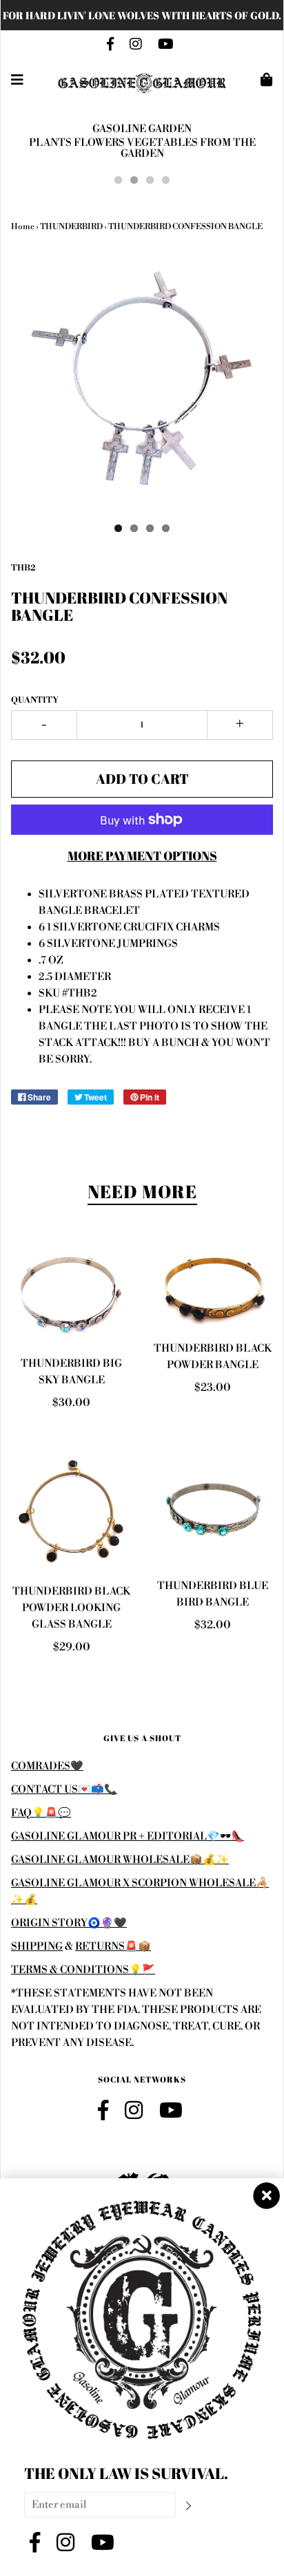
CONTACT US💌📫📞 (64, 1790)
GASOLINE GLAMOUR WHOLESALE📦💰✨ (120, 1860)
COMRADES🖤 (47, 1766)
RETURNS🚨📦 (113, 1947)
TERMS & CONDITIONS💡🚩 (83, 1970)
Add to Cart (142, 779)
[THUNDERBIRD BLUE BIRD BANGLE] (213, 1508)
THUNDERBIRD (71, 227)
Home (23, 227)
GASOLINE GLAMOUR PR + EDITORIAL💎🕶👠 (128, 1837)
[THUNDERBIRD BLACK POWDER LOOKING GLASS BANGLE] (71, 1511)
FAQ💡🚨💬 (41, 1813)
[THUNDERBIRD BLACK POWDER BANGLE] (213, 1287)
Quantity (35, 700)
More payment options (142, 855)
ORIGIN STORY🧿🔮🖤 (69, 1923)
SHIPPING (37, 1947)
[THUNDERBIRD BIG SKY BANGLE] (71, 1295)
